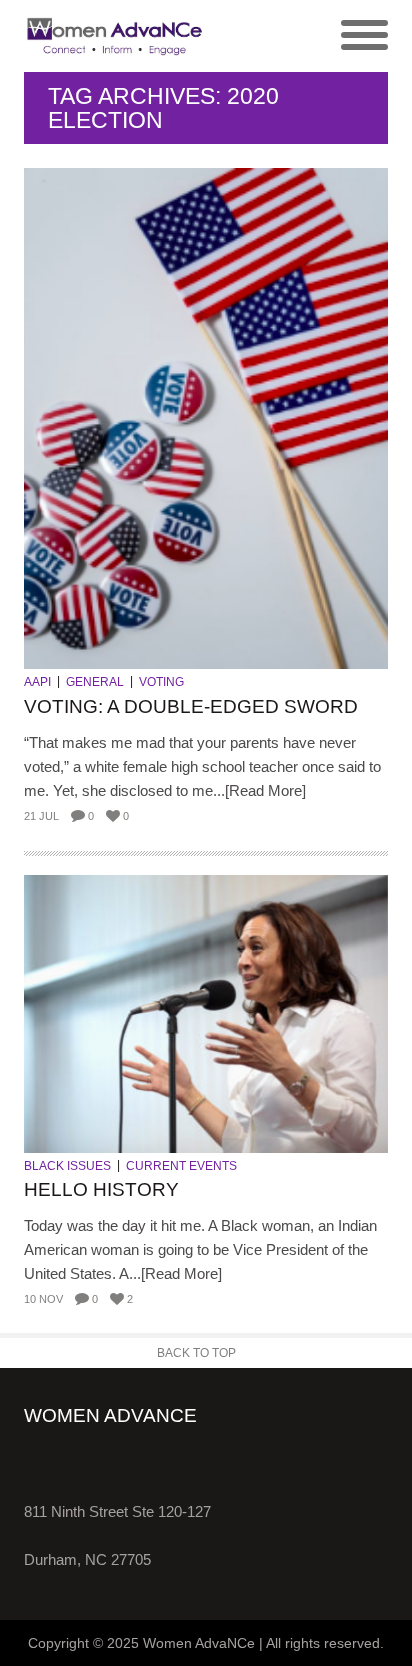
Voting (161, 682)
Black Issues (67, 1166)
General (95, 682)
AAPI (37, 682)
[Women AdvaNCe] (115, 35)
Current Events (181, 1166)
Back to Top (196, 1353)
